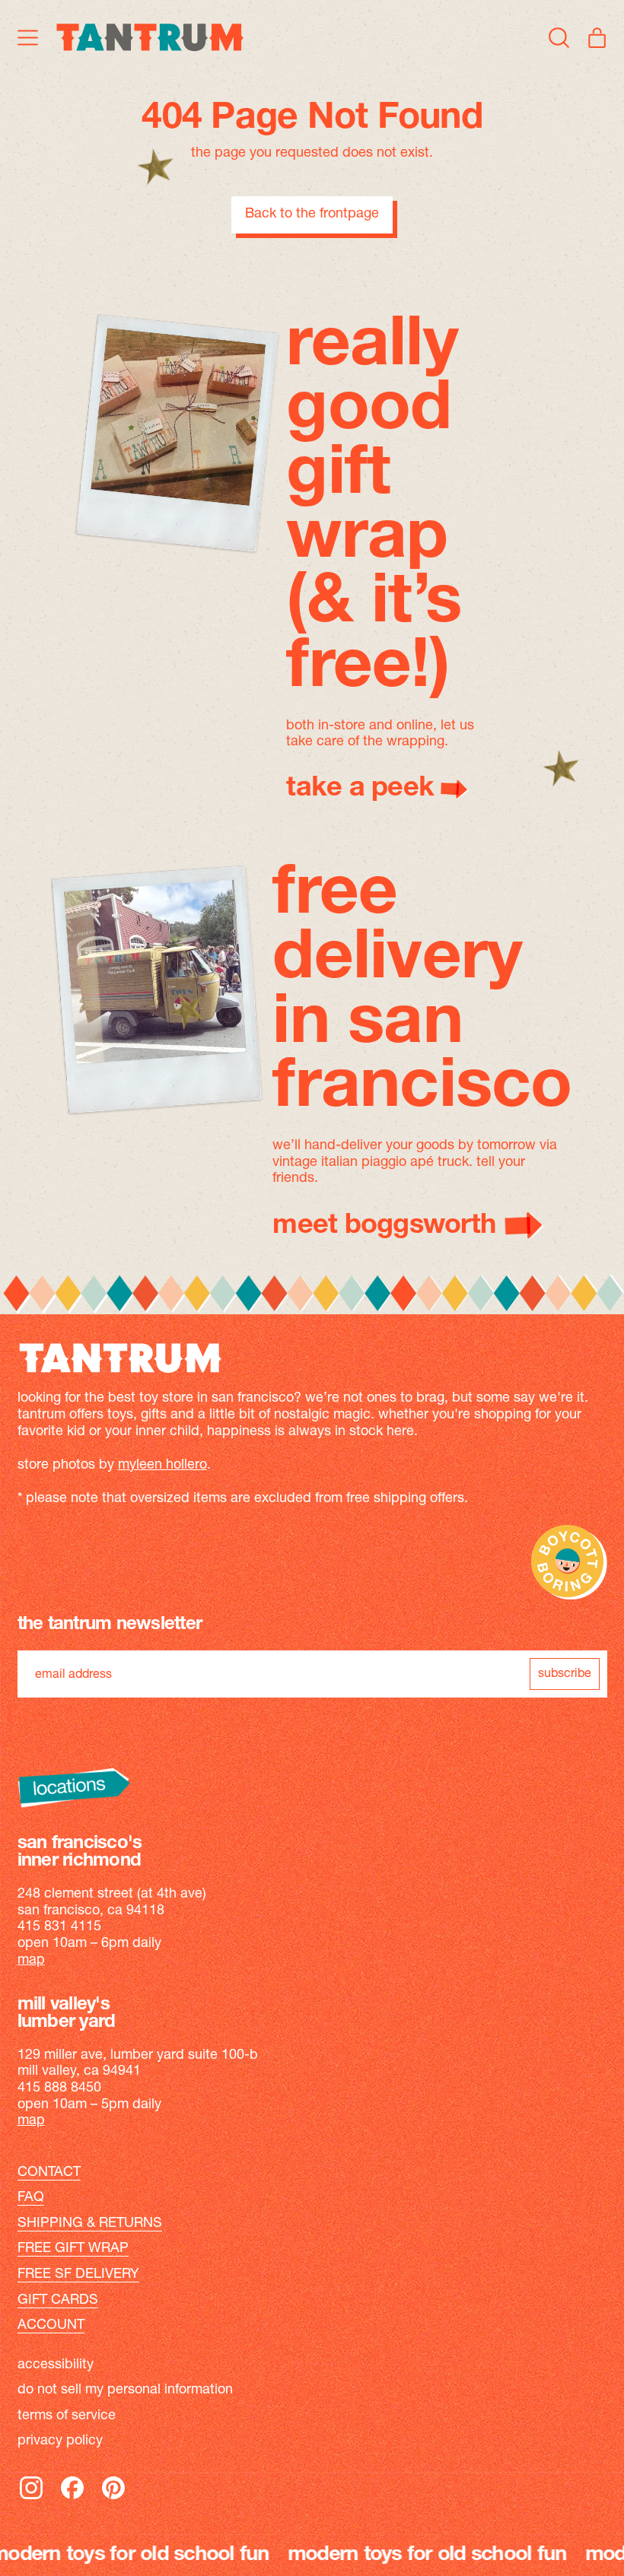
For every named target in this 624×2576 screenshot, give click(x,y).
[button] (559, 37)
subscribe (565, 1674)
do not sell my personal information (125, 2390)
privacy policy (60, 2441)
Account (51, 2326)
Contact (49, 2173)
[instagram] (31, 2498)
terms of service (67, 2416)
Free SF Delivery (78, 2275)
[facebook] (72, 2498)
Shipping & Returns (90, 2224)
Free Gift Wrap (73, 2249)
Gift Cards (58, 2301)
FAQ (31, 2198)
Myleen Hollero (162, 1466)
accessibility (56, 2365)
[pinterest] (113, 2498)
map (31, 1961)
